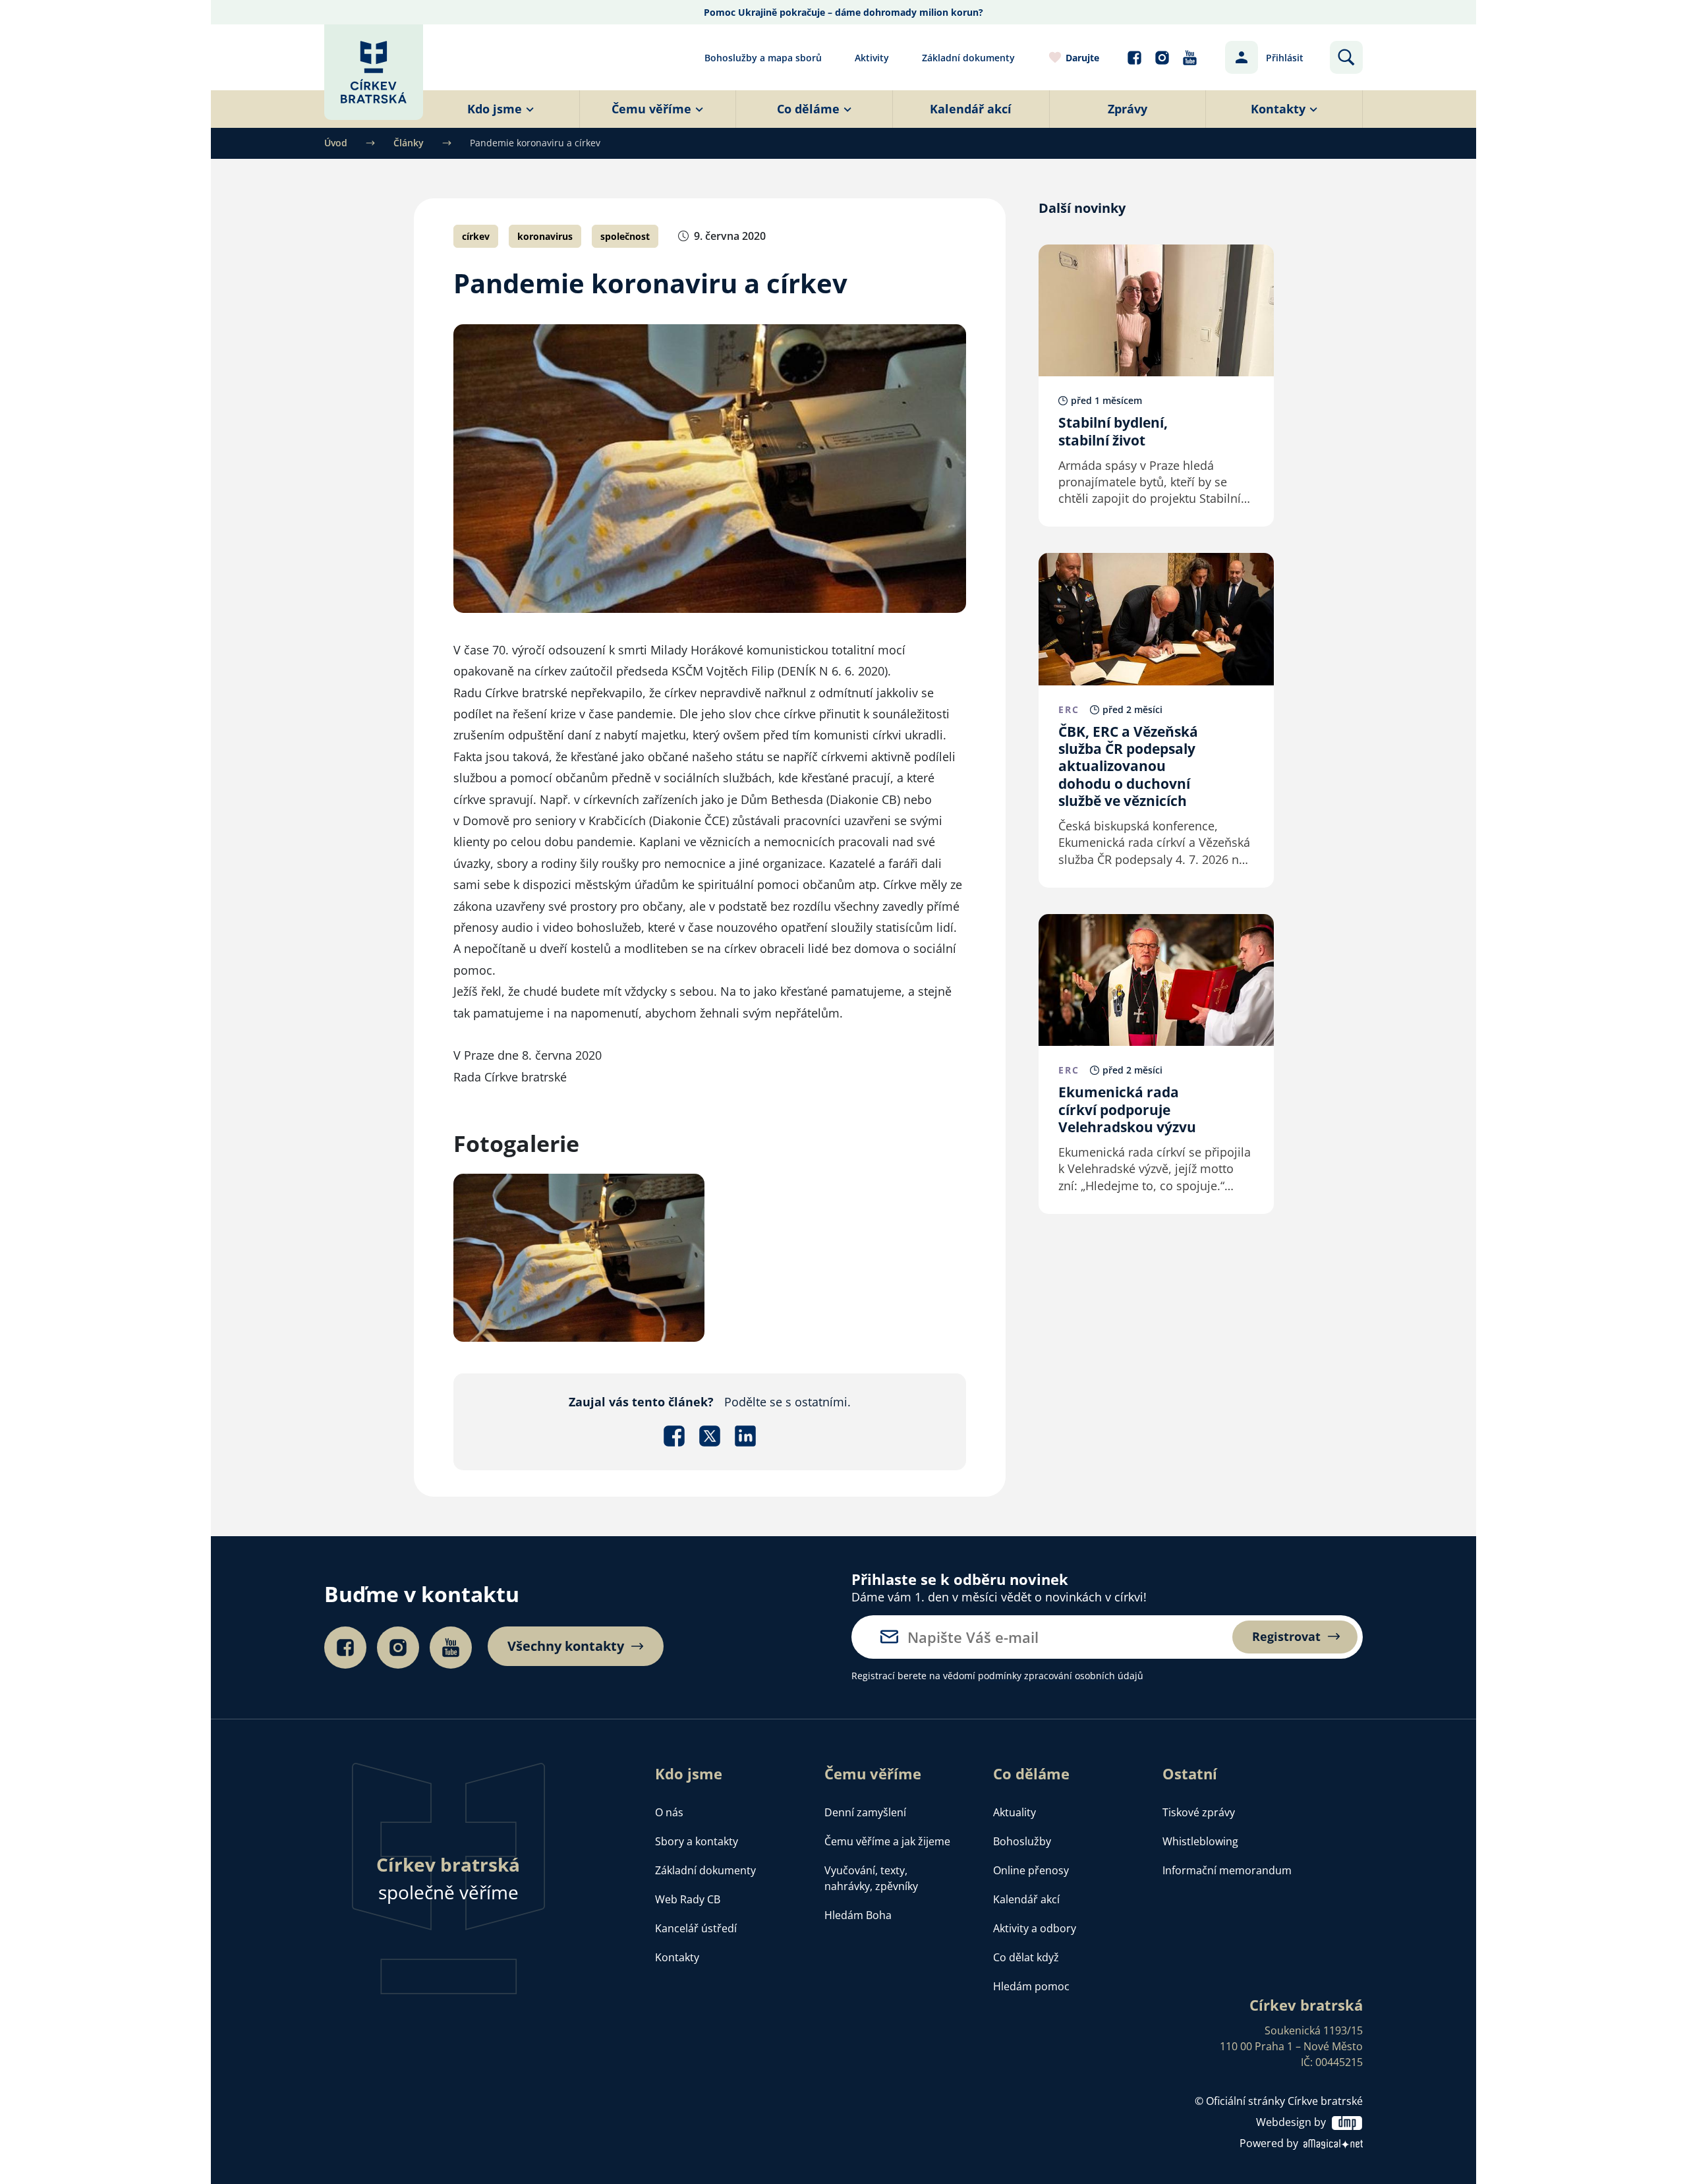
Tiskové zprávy (1199, 1812)
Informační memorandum (1227, 1870)
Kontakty (677, 1957)
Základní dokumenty (968, 58)
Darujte (1082, 58)
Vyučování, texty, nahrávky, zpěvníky (871, 1878)
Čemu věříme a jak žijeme (887, 1841)
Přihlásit (1285, 58)
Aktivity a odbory (1035, 1928)
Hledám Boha (858, 1915)
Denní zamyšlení (865, 1812)
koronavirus (545, 236)
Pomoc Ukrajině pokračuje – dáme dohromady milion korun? (843, 12)
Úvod (336, 143)
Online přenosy (1031, 1870)
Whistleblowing (1200, 1841)
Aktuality (1015, 1812)
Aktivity (872, 58)
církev (476, 236)
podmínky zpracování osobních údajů (1061, 1676)
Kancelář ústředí (696, 1928)
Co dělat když (1026, 1957)
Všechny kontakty (566, 1646)
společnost (625, 236)
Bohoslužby (1022, 1841)
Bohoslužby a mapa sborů (763, 58)
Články (409, 143)
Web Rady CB (688, 1899)
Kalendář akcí (1026, 1899)
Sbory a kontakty (697, 1841)
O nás (669, 1812)
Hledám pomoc (1031, 1986)
